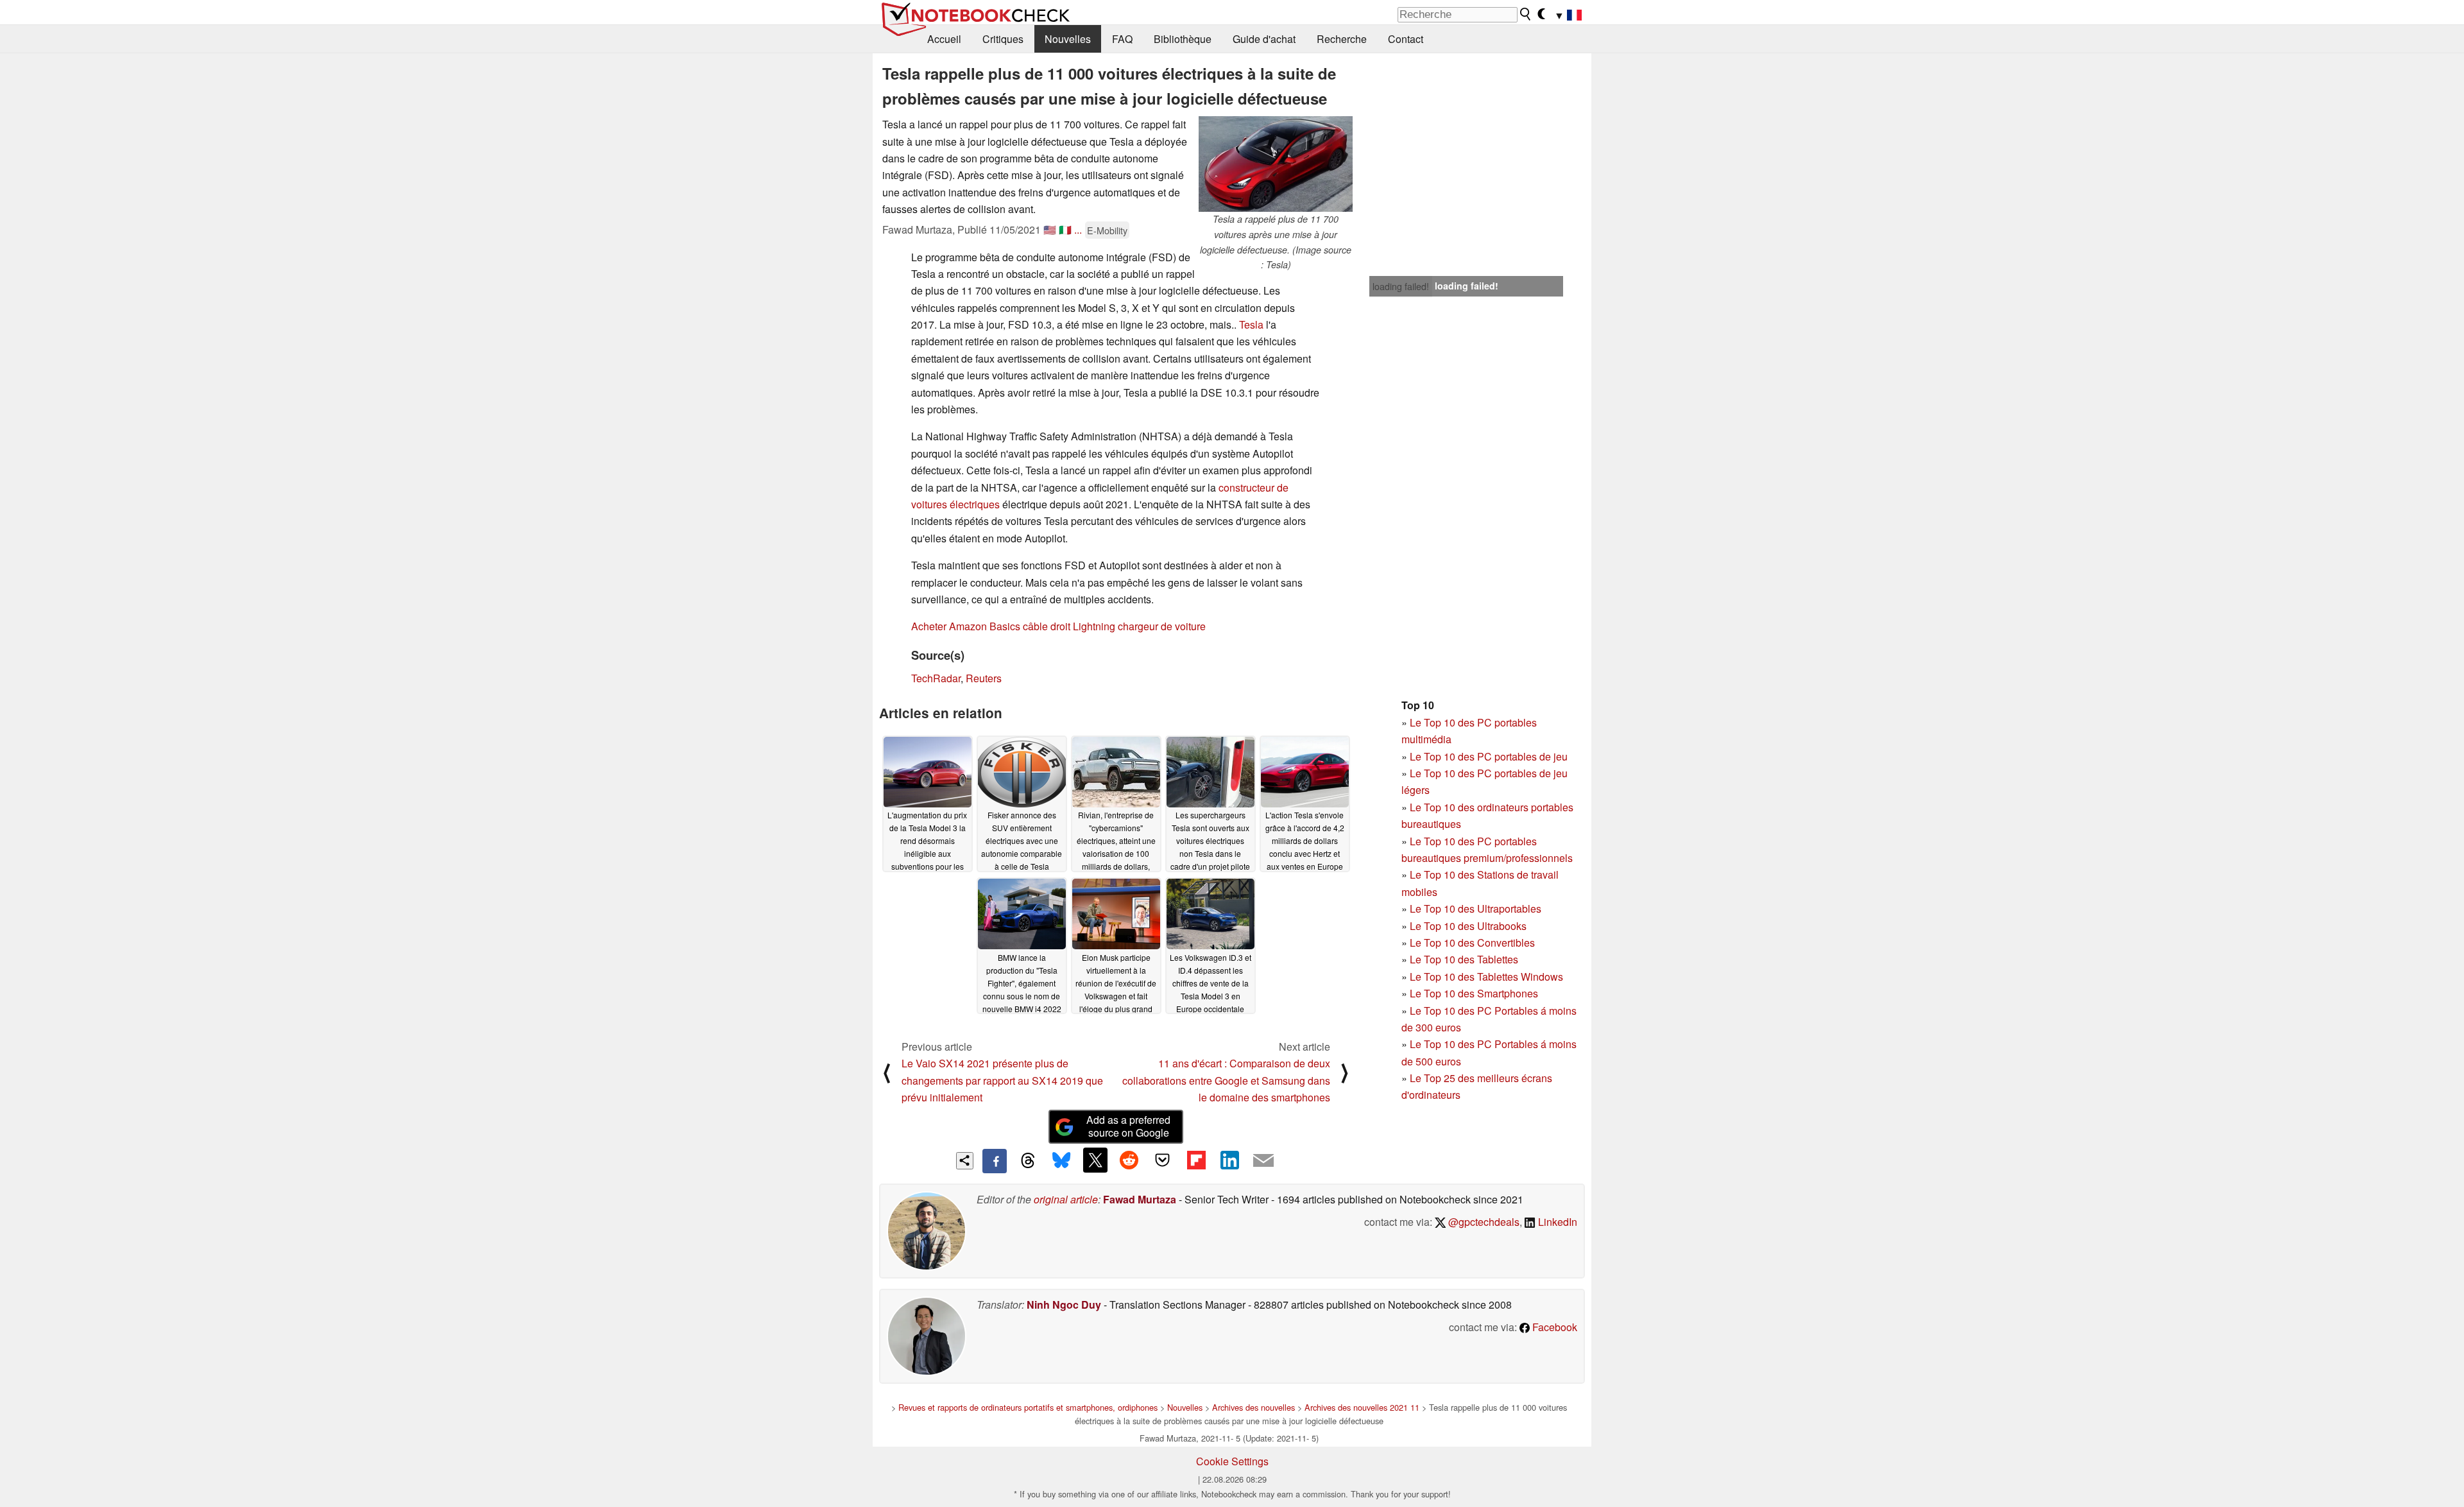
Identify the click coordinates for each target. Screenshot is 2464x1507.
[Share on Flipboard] (1196, 1160)
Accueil (944, 39)
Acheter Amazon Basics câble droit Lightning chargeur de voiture (1058, 626)
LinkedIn (1556, 1222)
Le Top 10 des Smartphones (1474, 993)
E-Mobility (1107, 230)
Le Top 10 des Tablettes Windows (1486, 977)
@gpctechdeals (1483, 1222)
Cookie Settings (1232, 1461)
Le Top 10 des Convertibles (1472, 943)
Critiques (1003, 39)
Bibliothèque (1183, 39)
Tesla (1251, 324)
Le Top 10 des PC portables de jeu (1489, 756)
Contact (1406, 39)
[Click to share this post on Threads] (1028, 1161)
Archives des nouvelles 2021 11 (1362, 1407)
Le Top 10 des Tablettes (1464, 959)
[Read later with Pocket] (1163, 1160)
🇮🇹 (1065, 229)
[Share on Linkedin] (1229, 1160)
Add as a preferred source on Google (1128, 1126)
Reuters (984, 678)
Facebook (1553, 1327)
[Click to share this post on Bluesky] (1061, 1161)
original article (1066, 1199)
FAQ (1122, 39)
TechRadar (936, 678)
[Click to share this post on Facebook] (995, 1161)
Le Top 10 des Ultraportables (1476, 909)
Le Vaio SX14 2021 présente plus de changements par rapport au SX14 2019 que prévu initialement (1002, 1080)
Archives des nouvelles (1253, 1407)
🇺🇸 (1050, 229)
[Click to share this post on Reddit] (1129, 1160)
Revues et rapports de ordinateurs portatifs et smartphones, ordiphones (1028, 1407)
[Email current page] (1263, 1161)
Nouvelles (1068, 39)
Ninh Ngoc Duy (1064, 1305)
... (1078, 229)
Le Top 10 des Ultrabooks (1468, 926)
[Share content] (965, 1161)
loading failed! (1401, 286)
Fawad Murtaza (1140, 1199)
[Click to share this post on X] (1095, 1160)
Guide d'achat (1264, 39)
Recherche (1342, 39)
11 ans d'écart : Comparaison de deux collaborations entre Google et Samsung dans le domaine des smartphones (1226, 1080)
